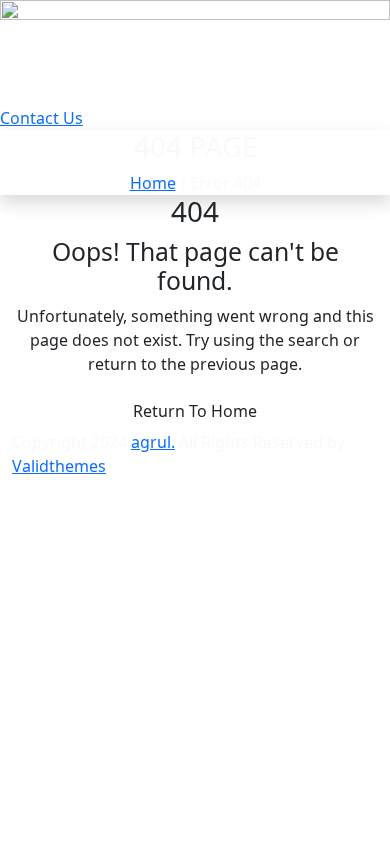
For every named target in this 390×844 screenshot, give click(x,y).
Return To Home (195, 411)
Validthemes (59, 466)
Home (153, 183)
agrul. (153, 442)
